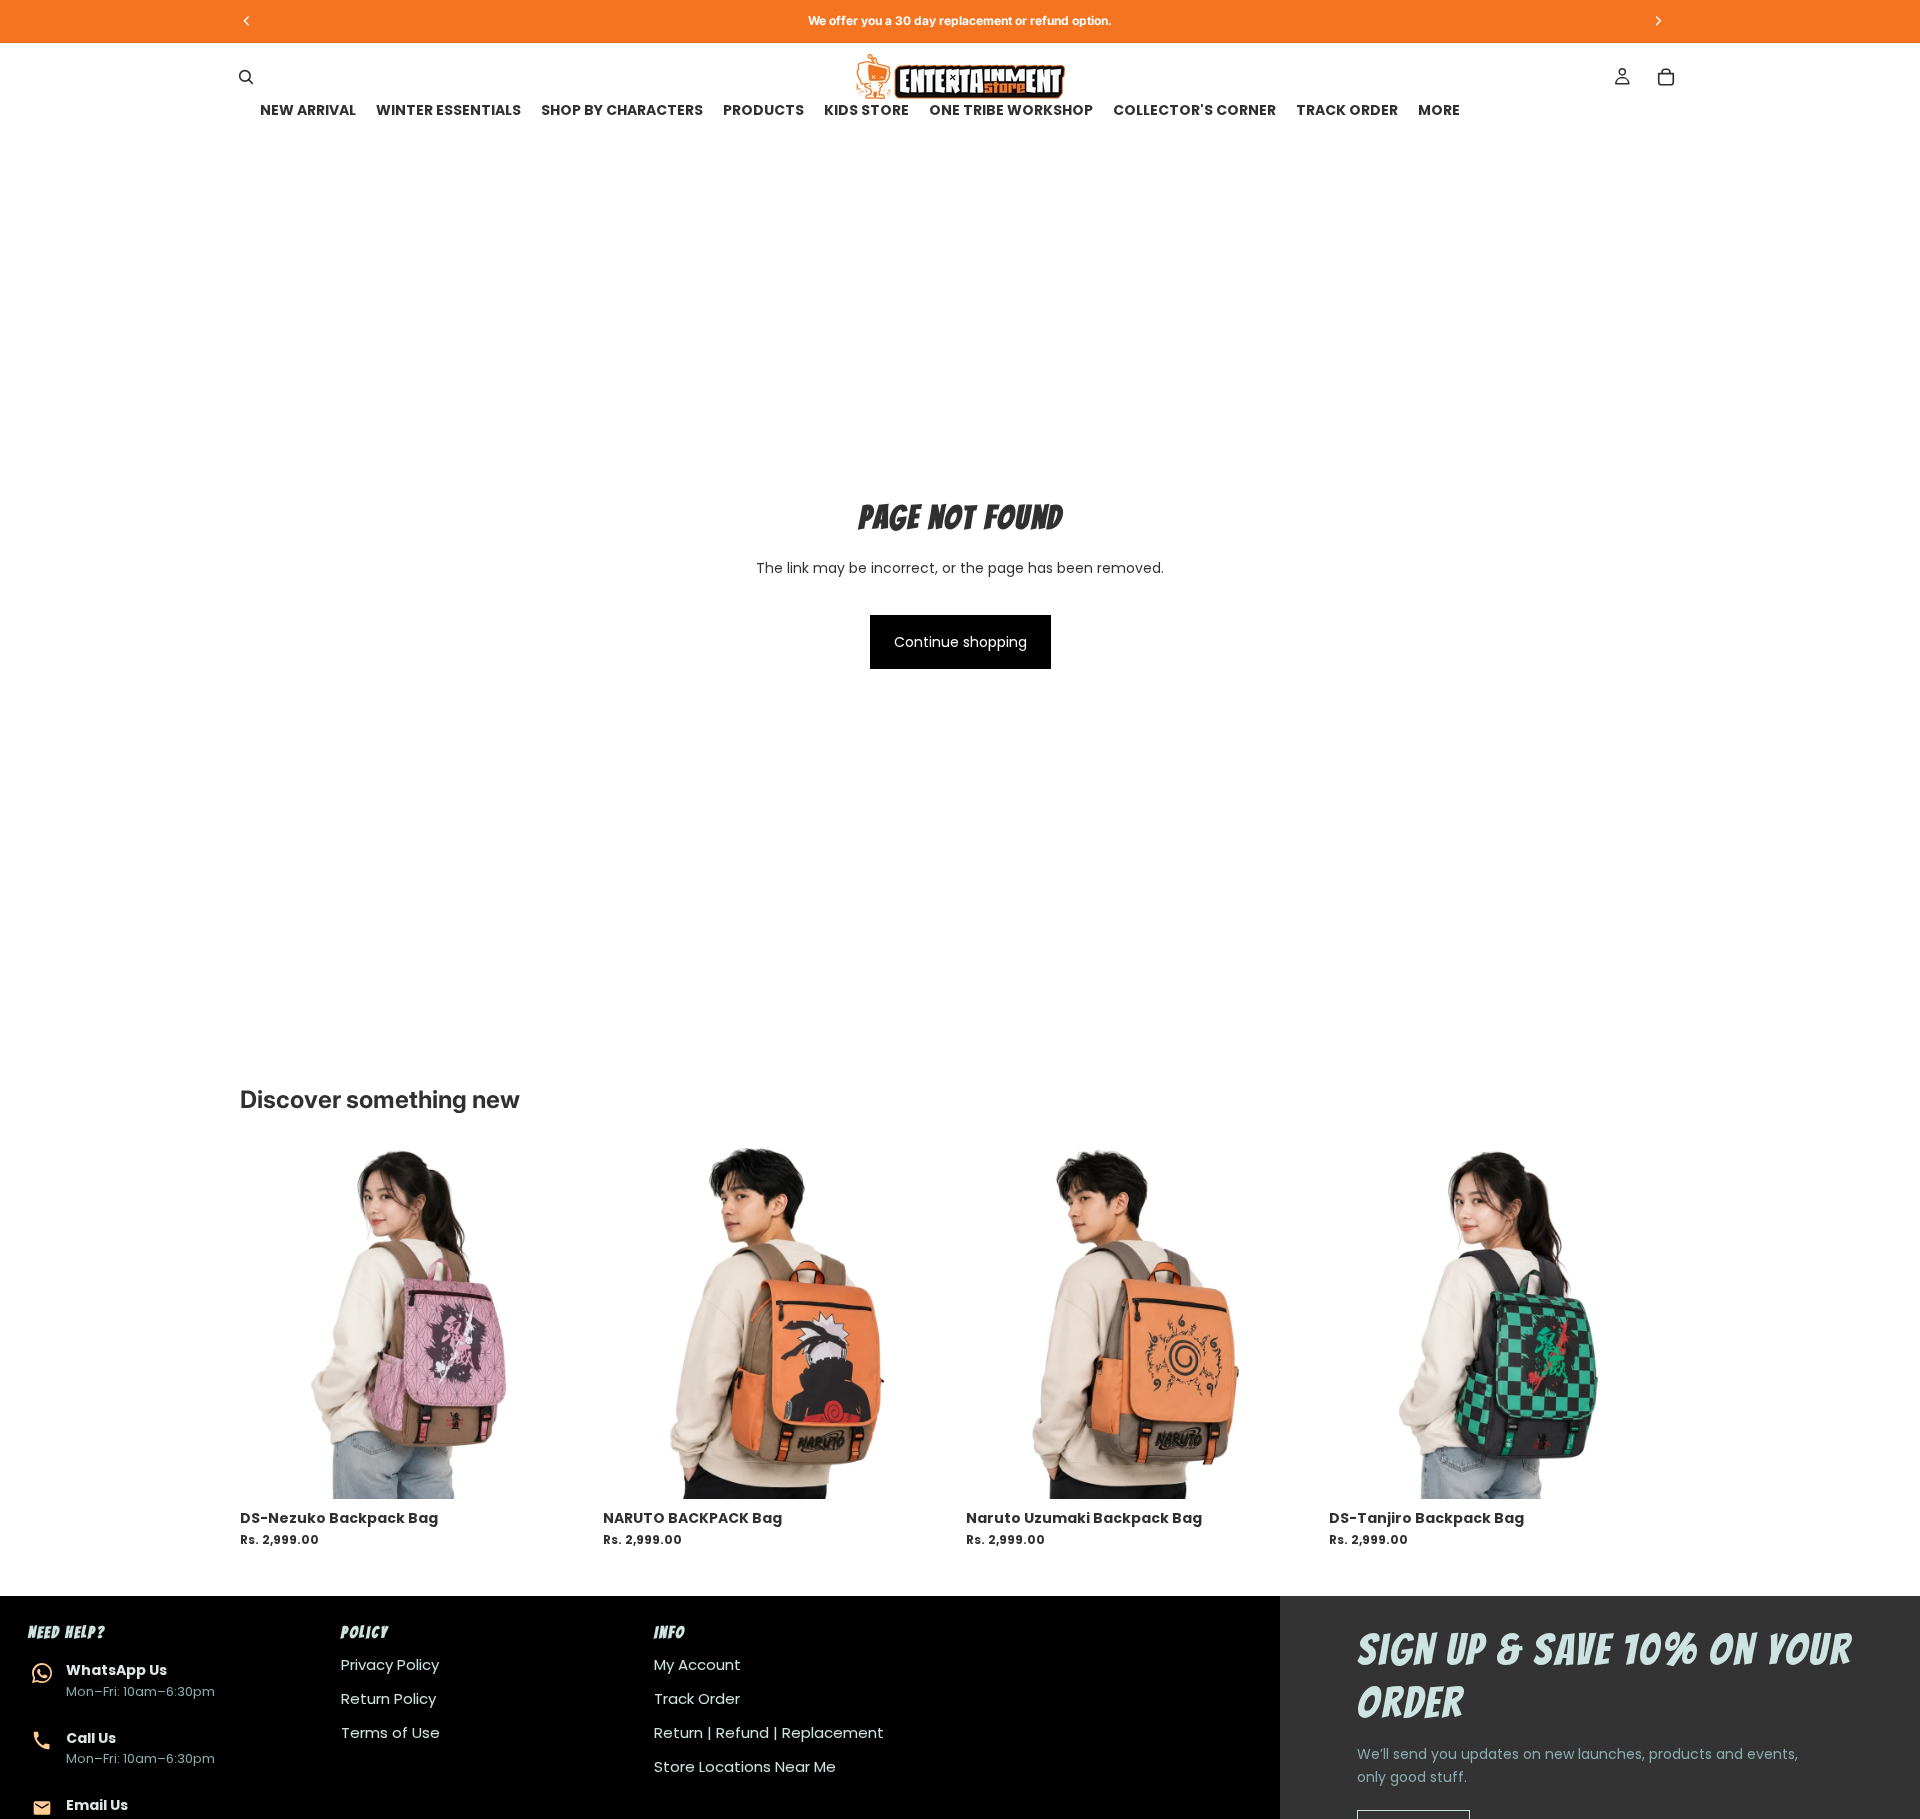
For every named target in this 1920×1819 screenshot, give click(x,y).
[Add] (560, 1468)
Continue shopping (960, 642)
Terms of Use (390, 1732)
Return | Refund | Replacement (769, 1732)
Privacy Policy (390, 1664)
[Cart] (1666, 77)
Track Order (697, 1698)
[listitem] (1439, 110)
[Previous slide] (270, 1324)
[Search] (246, 77)
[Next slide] (561, 1324)
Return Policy (388, 1698)
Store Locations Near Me (745, 1766)
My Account (697, 1664)
